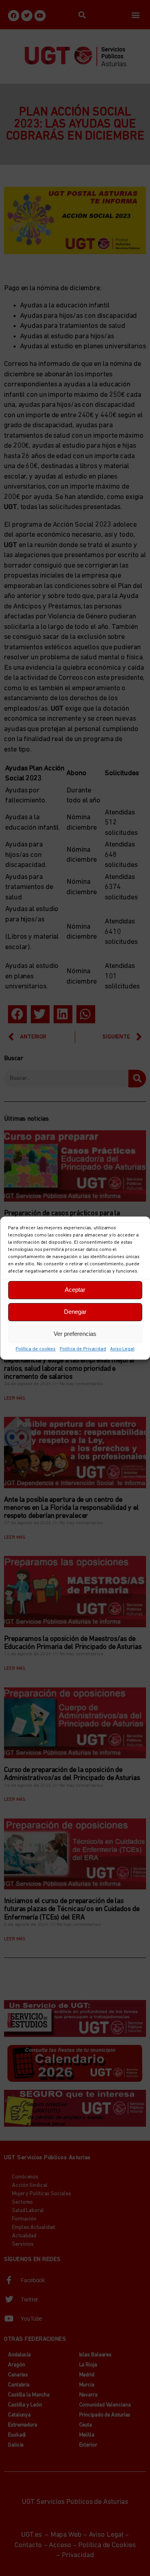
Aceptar (75, 1290)
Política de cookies (36, 1349)
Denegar (75, 1312)
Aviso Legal (122, 1349)
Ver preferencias (75, 1334)
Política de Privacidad (83, 1349)
